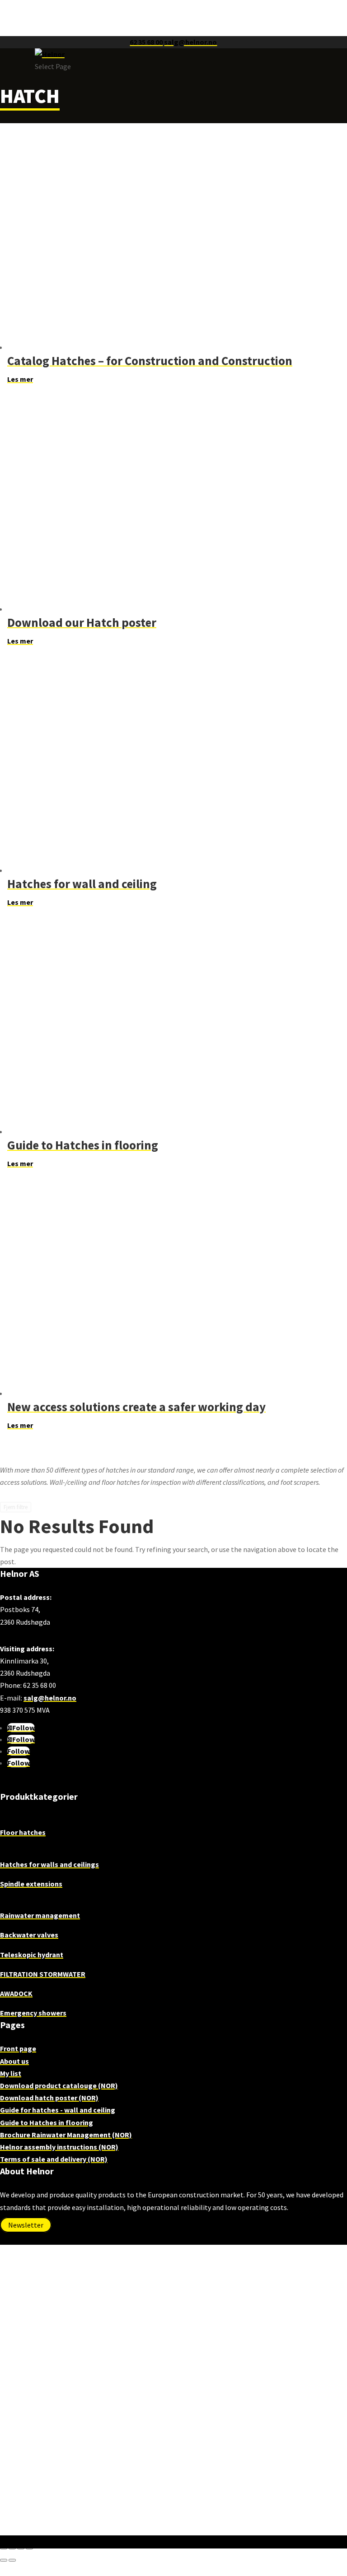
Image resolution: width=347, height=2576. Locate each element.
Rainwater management (40, 1915)
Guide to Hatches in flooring (47, 2122)
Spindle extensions (31, 1884)
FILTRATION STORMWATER (43, 1974)
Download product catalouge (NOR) (59, 2085)
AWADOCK (16, 1993)
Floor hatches (23, 1832)
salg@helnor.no (50, 1698)
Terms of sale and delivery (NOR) (54, 2159)
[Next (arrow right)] (12, 2560)
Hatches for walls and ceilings (49, 1864)
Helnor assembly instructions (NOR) (59, 2147)
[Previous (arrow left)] (4, 2560)
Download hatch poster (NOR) (49, 2098)
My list (11, 2073)
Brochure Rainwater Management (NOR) (66, 2135)
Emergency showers (33, 2013)
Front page (18, 2048)
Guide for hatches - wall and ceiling (58, 2110)
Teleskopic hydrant (32, 1955)
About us (14, 2061)
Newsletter (26, 2225)
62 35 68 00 (146, 42)
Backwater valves (29, 1935)
